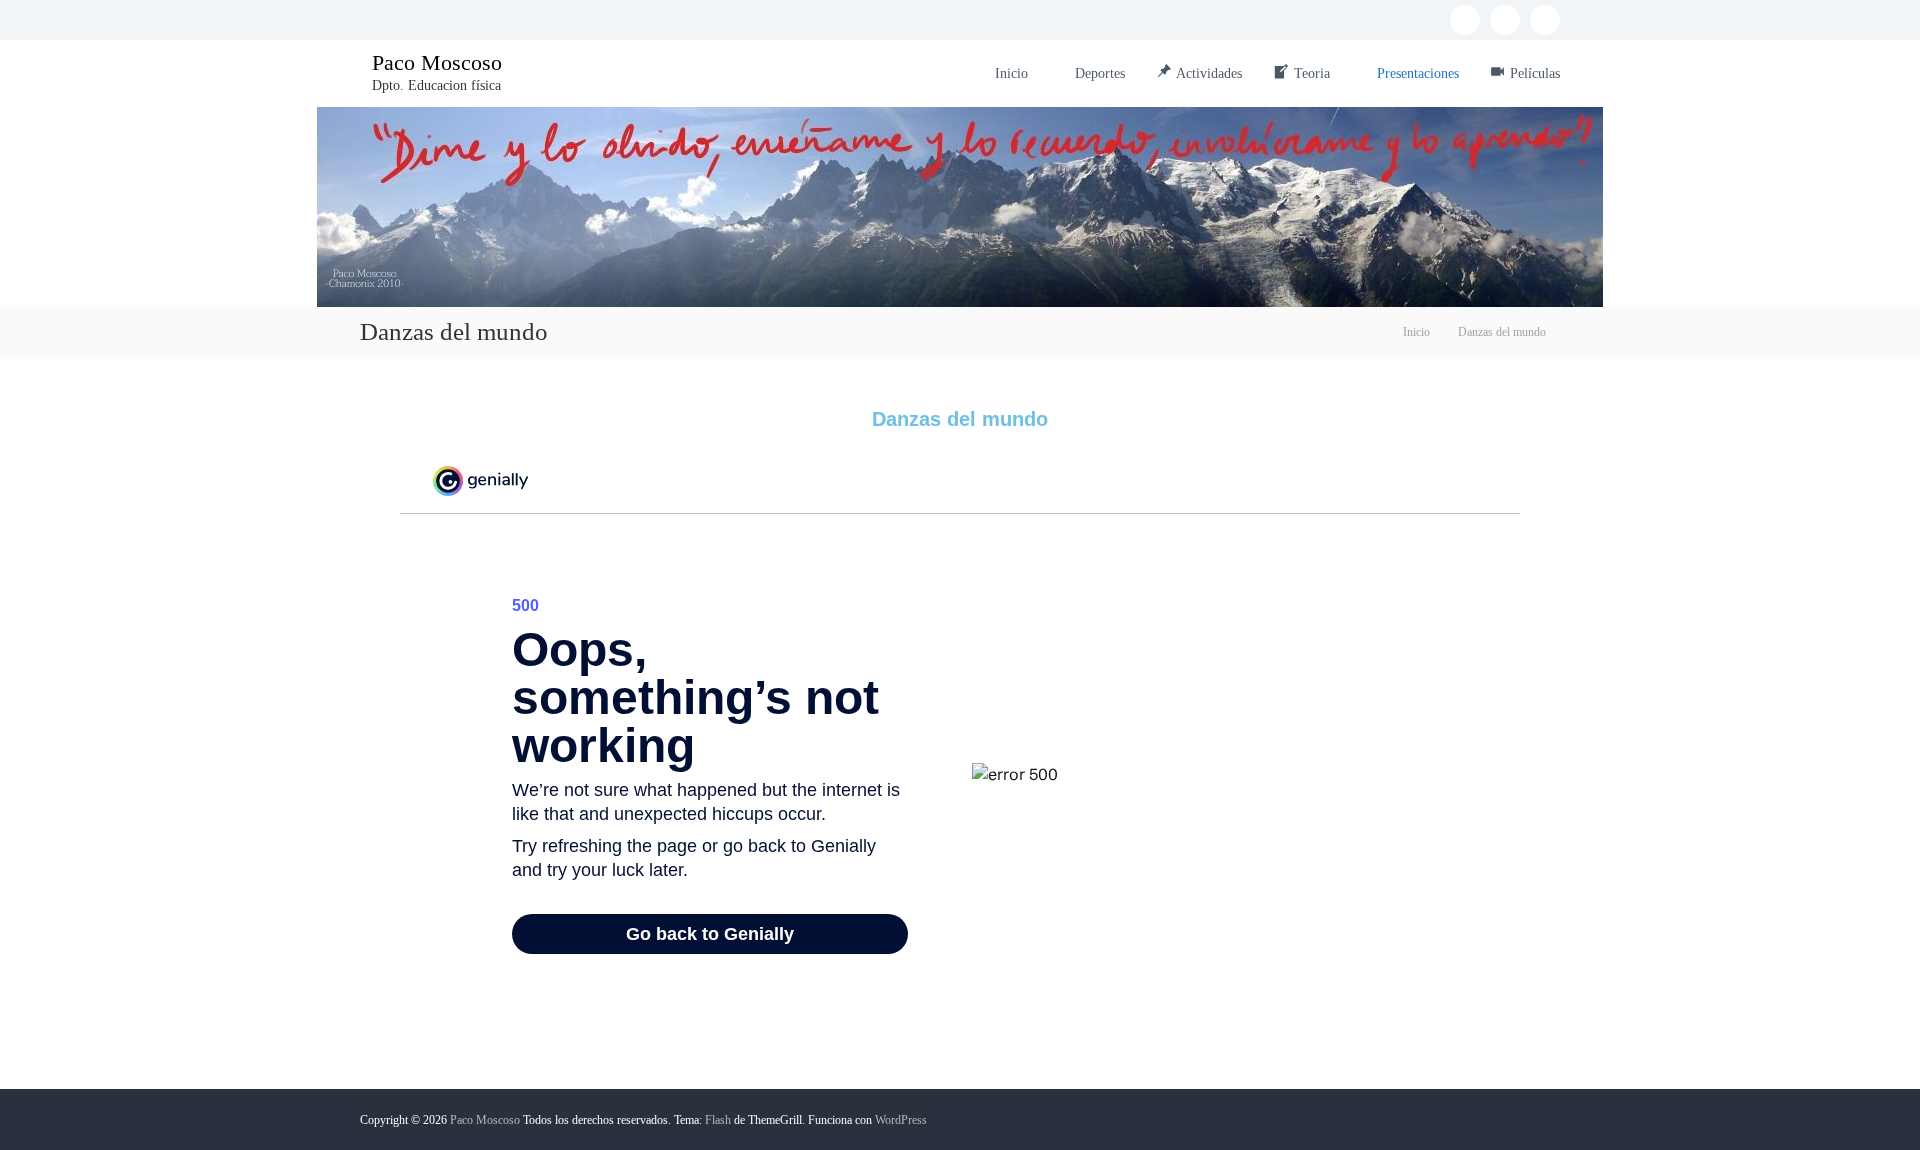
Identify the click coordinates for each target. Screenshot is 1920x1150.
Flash (718, 1120)
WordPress (901, 1120)
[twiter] (1505, 20)
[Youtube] (1545, 20)
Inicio (1011, 73)
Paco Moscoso (437, 62)
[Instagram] (1465, 20)
